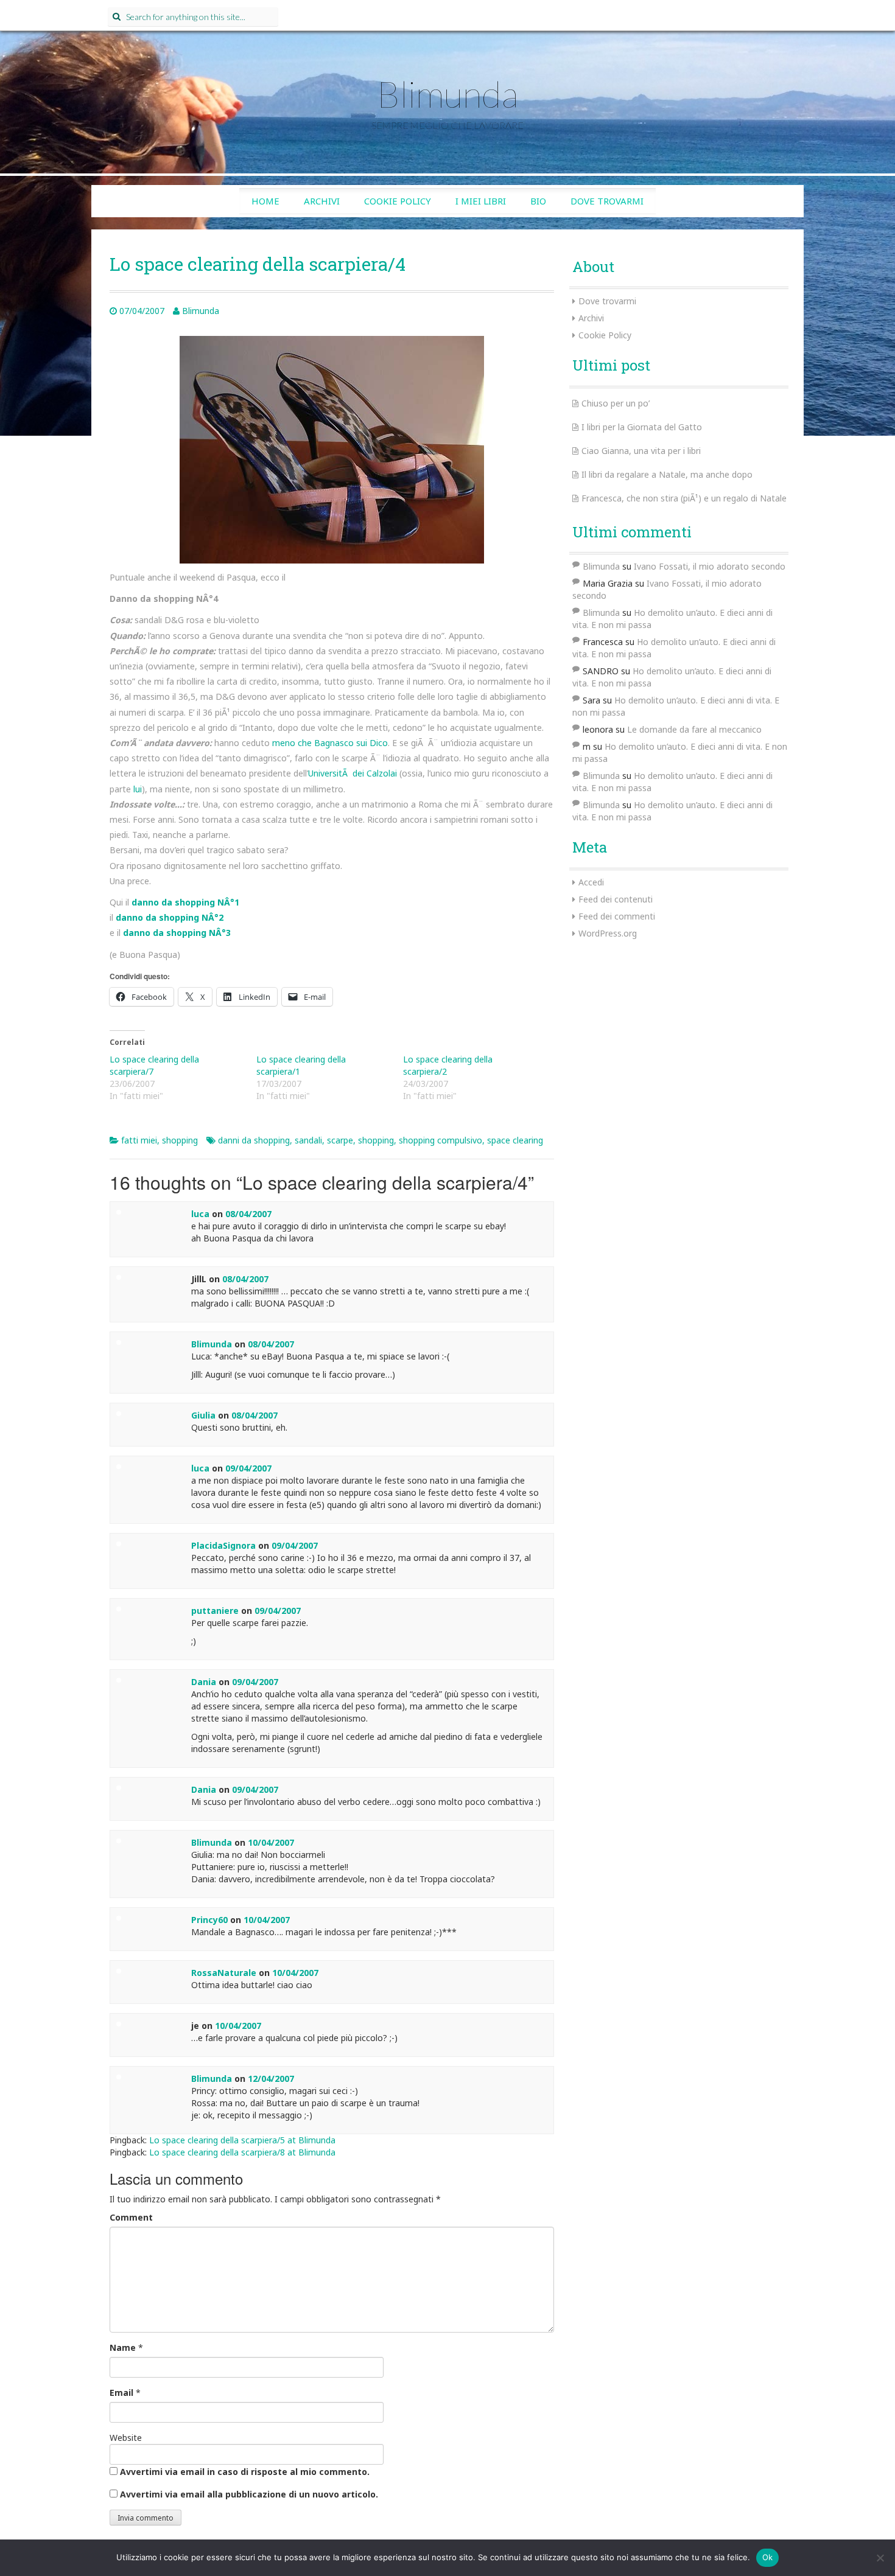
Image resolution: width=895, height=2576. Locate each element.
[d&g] (332, 449)
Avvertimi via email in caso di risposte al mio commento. (245, 2472)
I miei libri (481, 201)
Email (121, 2393)
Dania (204, 1682)
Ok (768, 2557)
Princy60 (209, 1920)
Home (265, 201)
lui (138, 789)
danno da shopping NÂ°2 (170, 917)
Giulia (203, 1415)
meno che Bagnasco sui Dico (330, 743)
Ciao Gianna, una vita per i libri (641, 451)
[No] (880, 2558)
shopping (180, 1140)
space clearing (515, 1140)
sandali (308, 1140)
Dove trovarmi (607, 201)
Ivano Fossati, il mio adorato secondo (710, 566)
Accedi (591, 882)
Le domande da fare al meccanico (694, 729)
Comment (131, 2217)
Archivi (322, 201)
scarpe (340, 1140)
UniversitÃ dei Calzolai (353, 773)
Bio (538, 201)
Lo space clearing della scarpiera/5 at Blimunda (242, 2140)
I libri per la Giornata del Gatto (642, 427)
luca (200, 1214)
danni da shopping (254, 1140)
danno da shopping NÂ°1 (185, 902)
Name (123, 2347)
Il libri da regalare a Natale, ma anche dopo (667, 474)
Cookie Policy (398, 201)
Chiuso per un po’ (616, 403)
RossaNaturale (224, 1973)
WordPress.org (608, 933)
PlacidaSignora (223, 1545)
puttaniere (215, 1611)
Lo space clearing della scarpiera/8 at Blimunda (242, 2152)
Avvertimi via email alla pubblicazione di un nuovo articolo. (249, 2494)
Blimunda (447, 94)
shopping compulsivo (440, 1140)
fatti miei (139, 1140)
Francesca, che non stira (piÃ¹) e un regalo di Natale (684, 498)
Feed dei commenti (617, 916)
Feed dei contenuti (616, 899)
